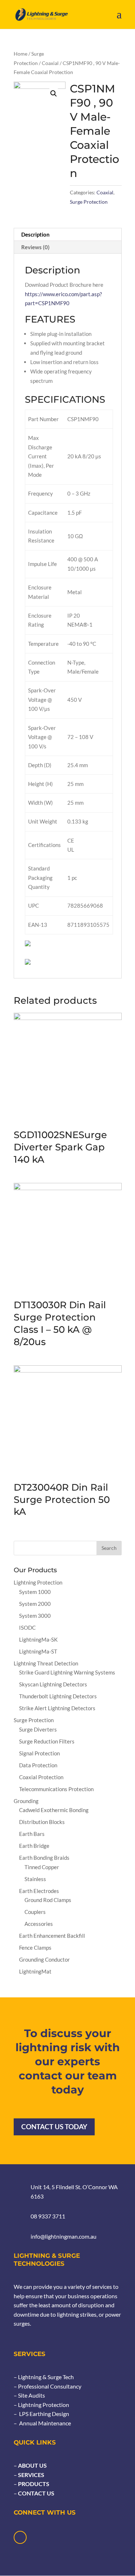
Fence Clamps (35, 1948)
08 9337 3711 (48, 2216)
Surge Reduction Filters (47, 1741)
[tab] (68, 235)
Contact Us (36, 2493)
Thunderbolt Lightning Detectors (58, 1696)
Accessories (39, 1924)
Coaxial (50, 63)
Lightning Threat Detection (46, 1663)
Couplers (35, 1912)
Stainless (35, 1879)
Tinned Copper (42, 1867)
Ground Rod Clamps (48, 1900)
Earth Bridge (34, 1846)
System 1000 (35, 1592)
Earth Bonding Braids (44, 1858)
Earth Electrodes (39, 1891)
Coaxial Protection (41, 1777)
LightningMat (35, 1971)
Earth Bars (32, 1834)
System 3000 (35, 1616)
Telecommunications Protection (56, 1789)
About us (32, 2465)
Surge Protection (89, 202)
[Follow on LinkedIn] (20, 2537)
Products (33, 2484)
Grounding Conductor (44, 1959)
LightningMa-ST (38, 1651)
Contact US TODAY (54, 2127)
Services (31, 2475)
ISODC (27, 1628)
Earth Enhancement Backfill (52, 1936)
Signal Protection (39, 1753)
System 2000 (35, 1604)
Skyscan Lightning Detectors (53, 1684)
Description (35, 234)
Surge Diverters (38, 1729)
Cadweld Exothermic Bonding (54, 1810)
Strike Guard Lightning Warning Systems (67, 1672)
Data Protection (38, 1765)
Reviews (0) (35, 247)
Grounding (26, 1801)
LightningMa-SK (38, 1639)
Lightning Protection (38, 1582)
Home (21, 54)
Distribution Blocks (42, 1822)
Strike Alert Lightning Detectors (57, 1708)
